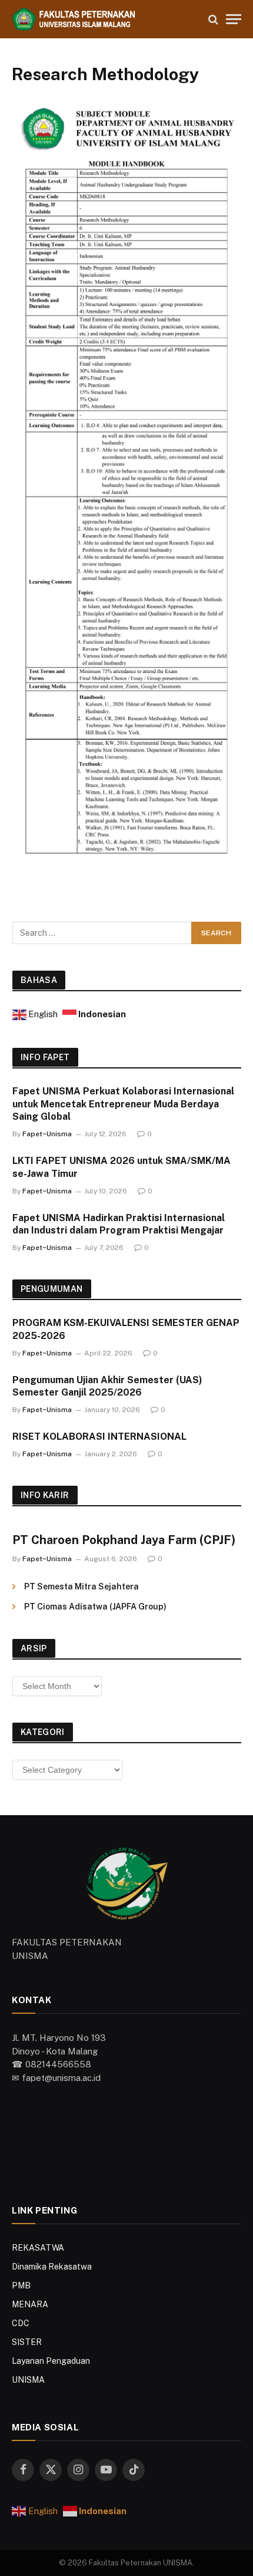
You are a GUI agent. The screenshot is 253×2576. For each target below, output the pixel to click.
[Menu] (234, 19)
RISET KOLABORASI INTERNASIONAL (99, 1437)
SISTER (27, 2342)
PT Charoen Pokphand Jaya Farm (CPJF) (124, 1540)
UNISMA (28, 2380)
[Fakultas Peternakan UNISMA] (104, 19)
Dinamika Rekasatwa (52, 2267)
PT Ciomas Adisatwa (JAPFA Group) (95, 1607)
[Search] (213, 19)
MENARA (30, 2304)
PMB (21, 2285)
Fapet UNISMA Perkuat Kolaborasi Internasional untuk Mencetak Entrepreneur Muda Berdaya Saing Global (123, 1104)
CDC (21, 2323)
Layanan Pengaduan (51, 2361)
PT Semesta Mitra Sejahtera (81, 1587)
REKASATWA (38, 2248)
